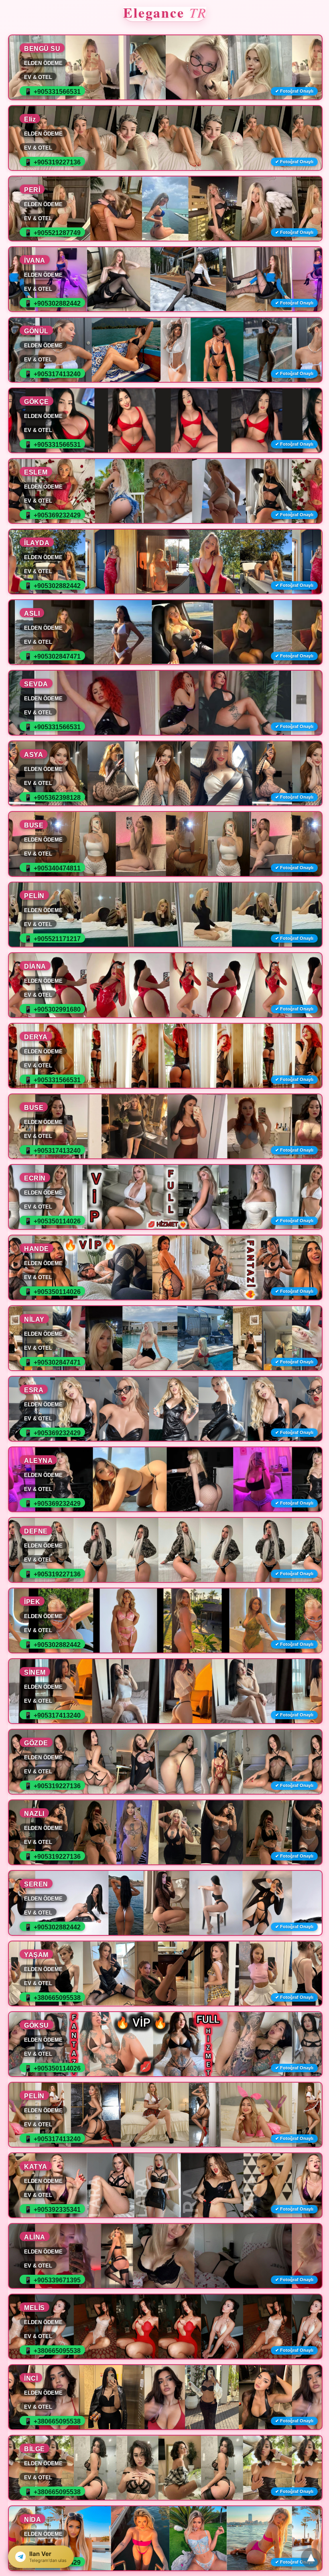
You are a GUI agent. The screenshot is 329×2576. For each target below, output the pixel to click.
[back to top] (311, 2558)
